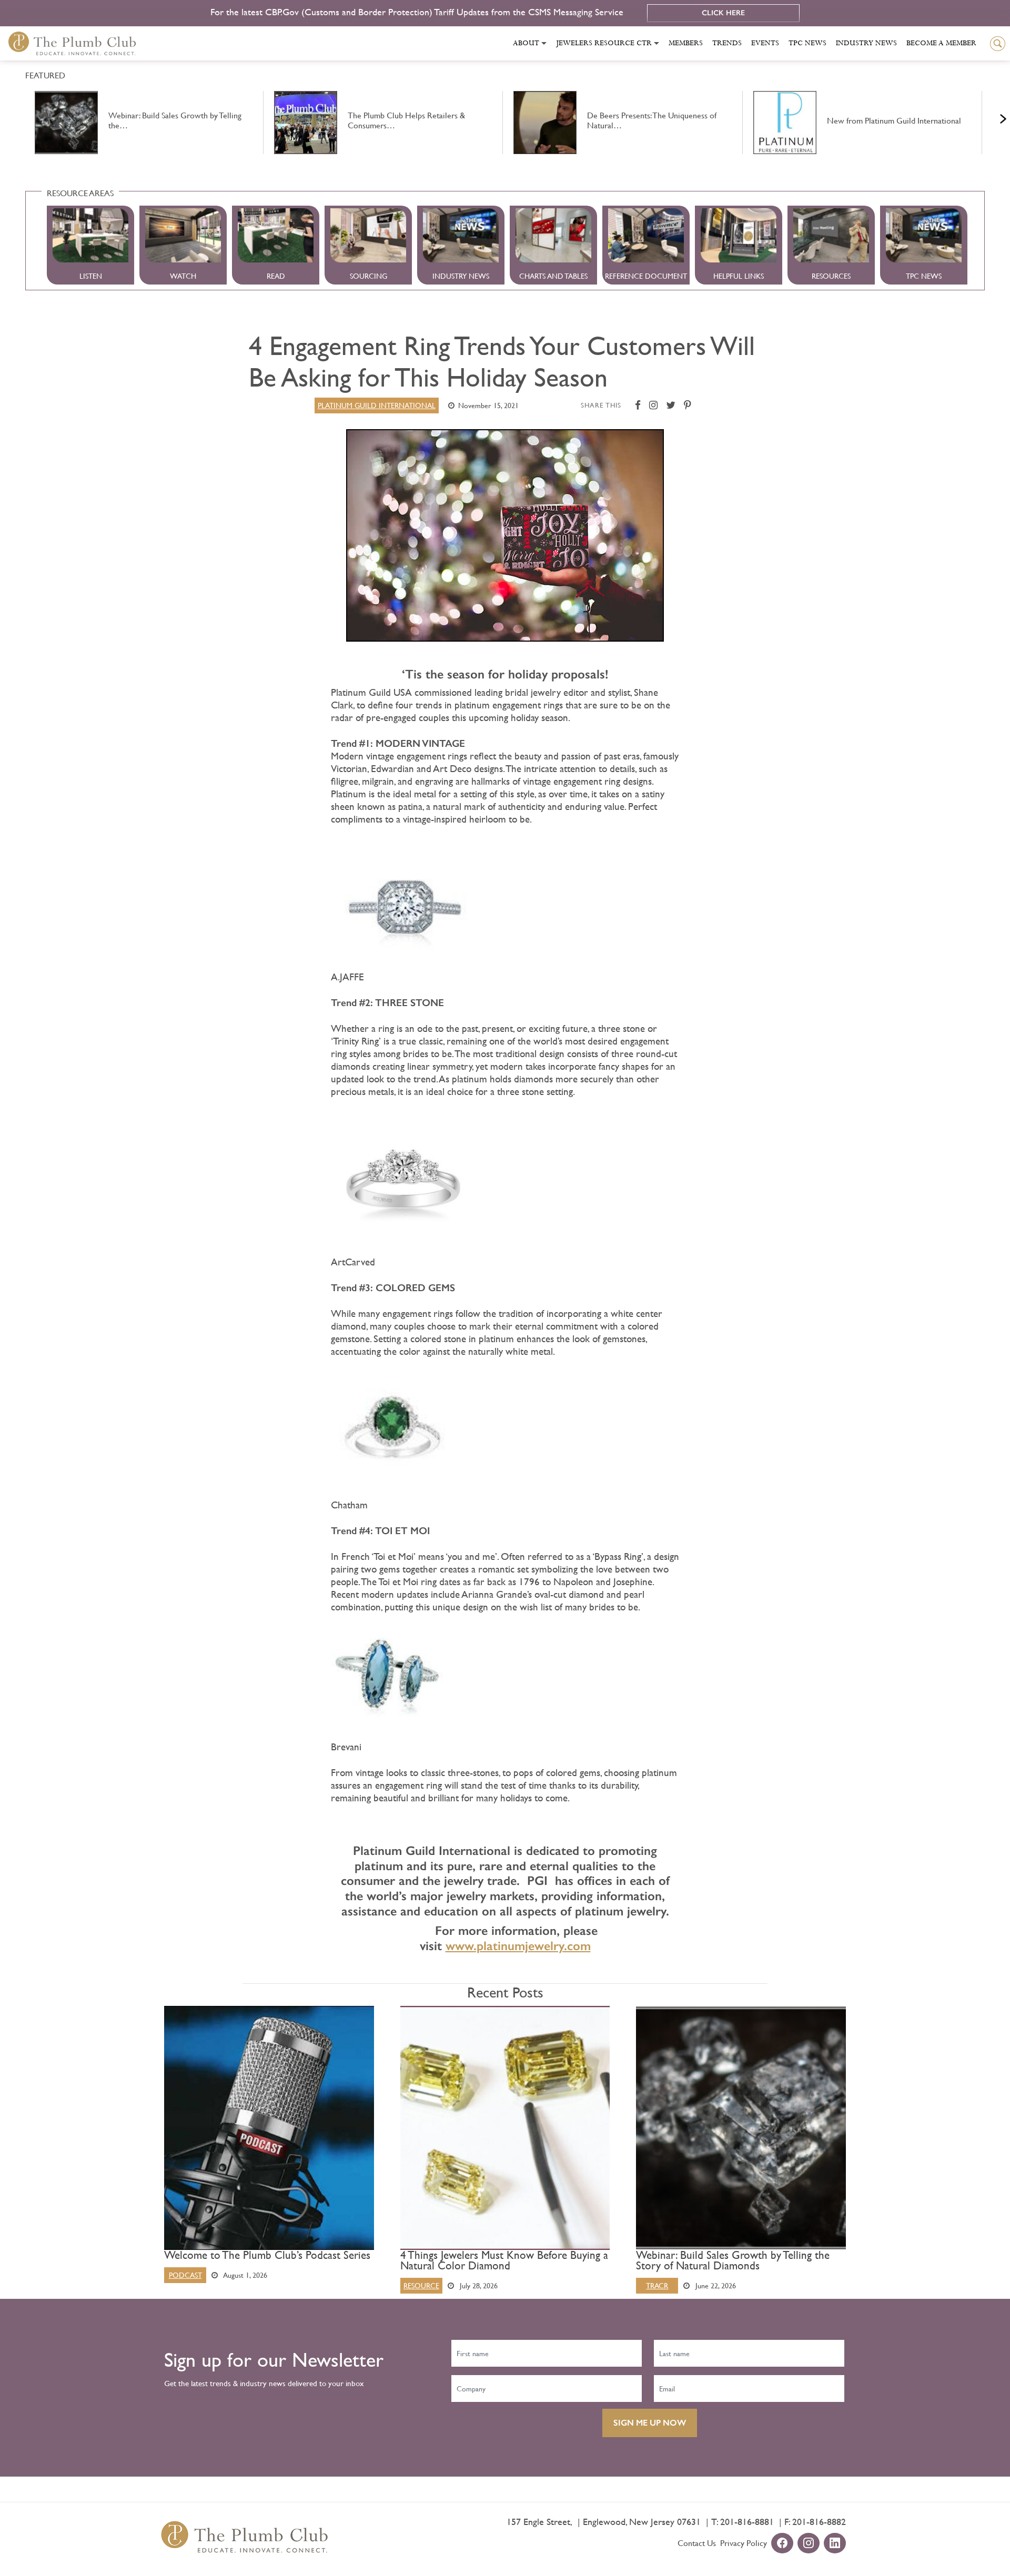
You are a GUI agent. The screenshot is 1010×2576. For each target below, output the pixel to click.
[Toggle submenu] (544, 43)
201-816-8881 (747, 2522)
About (526, 43)
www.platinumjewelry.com (518, 1946)
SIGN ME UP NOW (650, 2423)
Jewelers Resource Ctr (604, 43)
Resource (421, 2286)
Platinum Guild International (377, 405)
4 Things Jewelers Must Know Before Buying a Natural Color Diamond (504, 2260)
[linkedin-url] (835, 2544)
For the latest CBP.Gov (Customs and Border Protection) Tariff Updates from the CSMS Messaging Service (418, 12)
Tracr (657, 2286)
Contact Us (697, 2543)
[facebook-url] (782, 2544)
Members (686, 43)
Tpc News (807, 43)
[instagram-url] (809, 2544)
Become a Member (941, 43)
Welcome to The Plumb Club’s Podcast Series (267, 2255)
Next (990, 116)
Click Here (723, 13)
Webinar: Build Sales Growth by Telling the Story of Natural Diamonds (733, 2260)
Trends (727, 43)
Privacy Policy (744, 2543)
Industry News (866, 43)
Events (765, 43)
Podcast (185, 2275)
